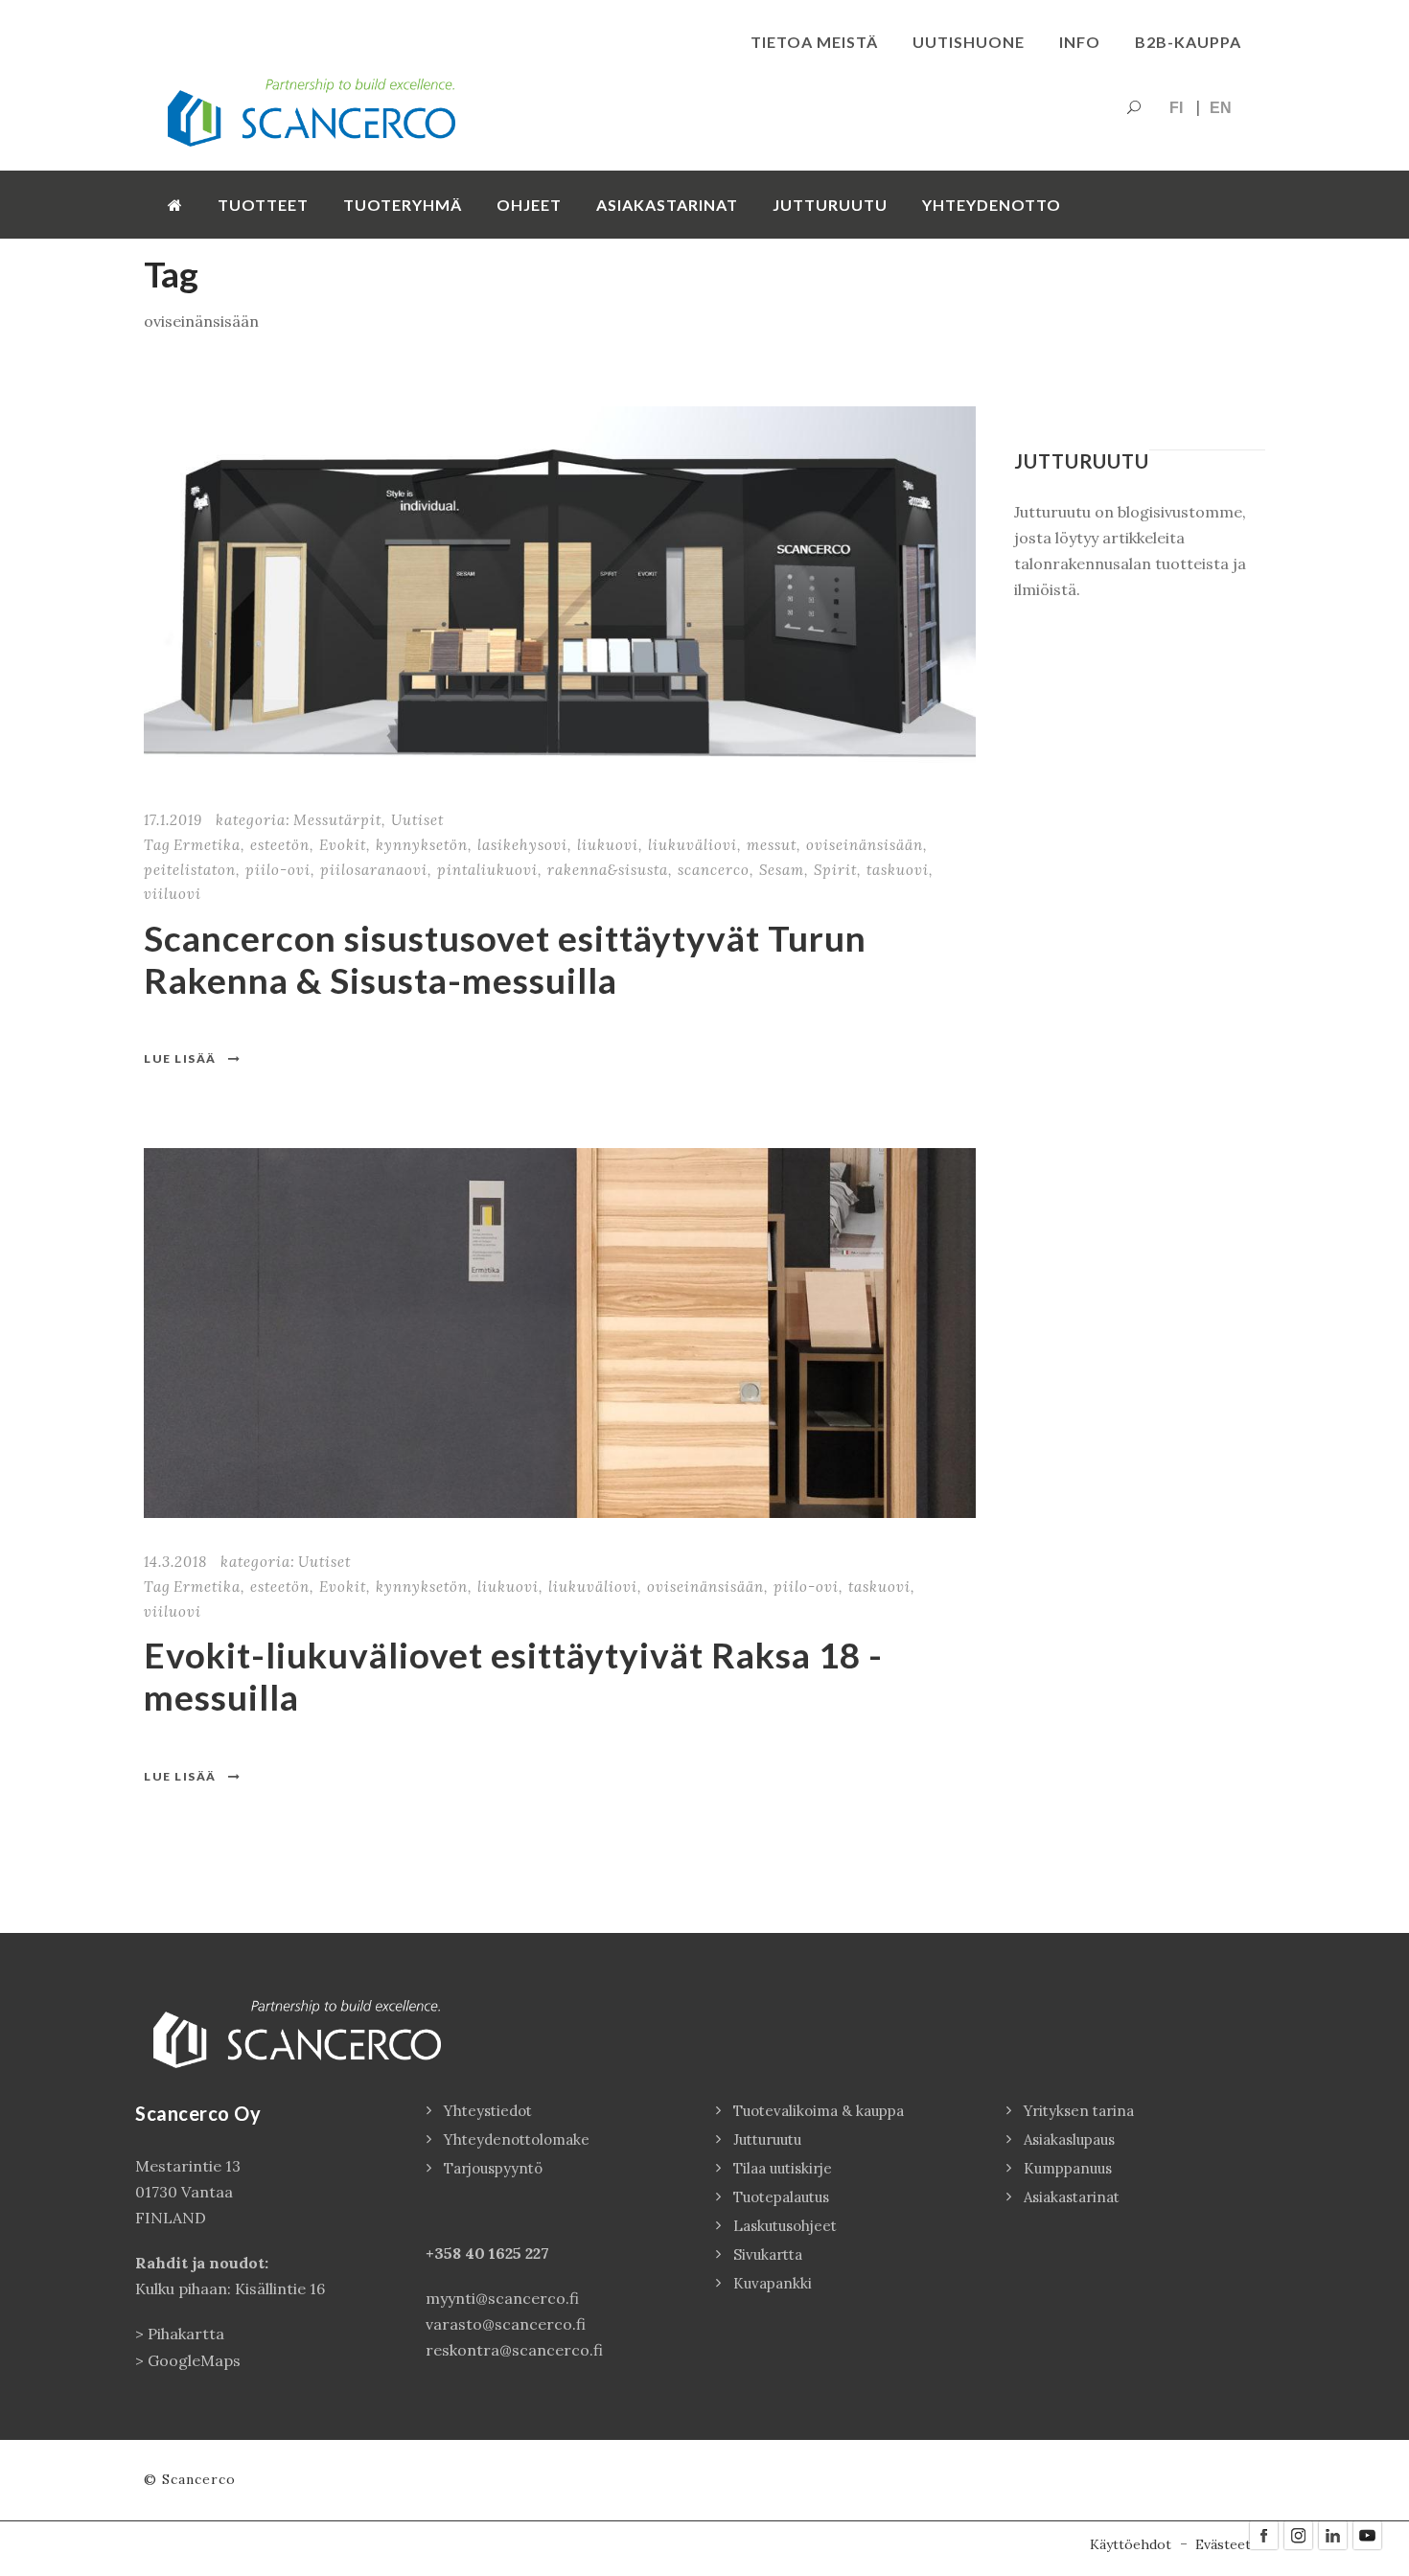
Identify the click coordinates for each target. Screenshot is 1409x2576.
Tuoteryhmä (403, 205)
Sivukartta (768, 2254)
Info (1080, 42)
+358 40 (457, 2253)
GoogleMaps (194, 2360)
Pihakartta (186, 2334)
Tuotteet (263, 205)
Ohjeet (529, 205)
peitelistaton (190, 870)
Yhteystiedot (488, 2111)
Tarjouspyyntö (493, 2168)
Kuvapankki (773, 2283)
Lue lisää (180, 1058)
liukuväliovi (693, 845)
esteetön (280, 845)
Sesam (782, 870)
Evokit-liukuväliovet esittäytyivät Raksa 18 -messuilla (513, 1676)
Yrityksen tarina (1079, 2111)
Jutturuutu (830, 205)
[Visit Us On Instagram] (1298, 2534)
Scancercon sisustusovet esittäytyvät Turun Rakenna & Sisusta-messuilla (505, 959)
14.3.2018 (175, 1562)
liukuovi (608, 845)
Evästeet (1223, 2544)
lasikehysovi (522, 845)
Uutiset (417, 820)
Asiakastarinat (667, 205)
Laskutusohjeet (785, 2226)
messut (772, 845)
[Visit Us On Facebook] (1263, 2534)
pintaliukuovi (487, 870)
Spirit (835, 870)
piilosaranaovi (374, 870)
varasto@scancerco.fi (506, 2324)
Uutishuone (969, 42)
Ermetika (207, 845)
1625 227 (519, 2253)
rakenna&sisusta (608, 870)
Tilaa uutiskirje (783, 2168)
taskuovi (898, 870)
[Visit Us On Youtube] (1367, 2534)
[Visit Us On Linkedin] (1332, 2534)
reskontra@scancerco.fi (514, 2350)
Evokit (343, 845)
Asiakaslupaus (1069, 2139)
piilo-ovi (278, 870)
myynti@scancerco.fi (502, 2298)
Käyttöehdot (1131, 2544)
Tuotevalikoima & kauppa (819, 2111)
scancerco (714, 870)
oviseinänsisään (865, 845)
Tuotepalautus (781, 2197)
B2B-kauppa (1188, 42)
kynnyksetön (422, 845)
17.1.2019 (173, 820)
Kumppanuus (1068, 2168)
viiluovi (173, 894)
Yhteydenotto (992, 205)
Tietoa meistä (814, 42)
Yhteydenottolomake (517, 2139)
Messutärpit (337, 820)
